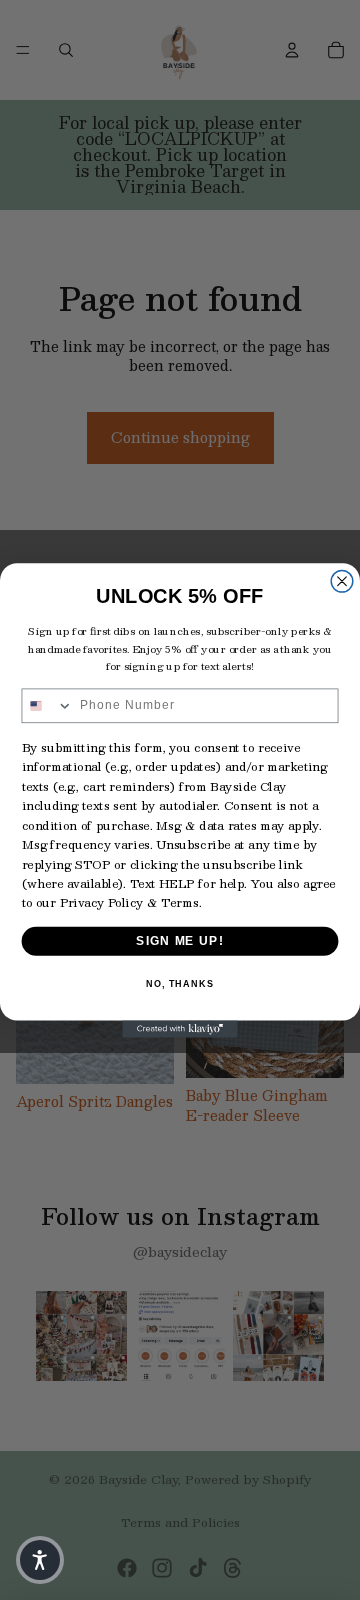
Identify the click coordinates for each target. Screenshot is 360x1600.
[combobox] (47, 705)
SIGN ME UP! (179, 940)
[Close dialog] (342, 581)
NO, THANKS (180, 984)
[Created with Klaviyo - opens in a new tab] (179, 1028)
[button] (40, 1560)
